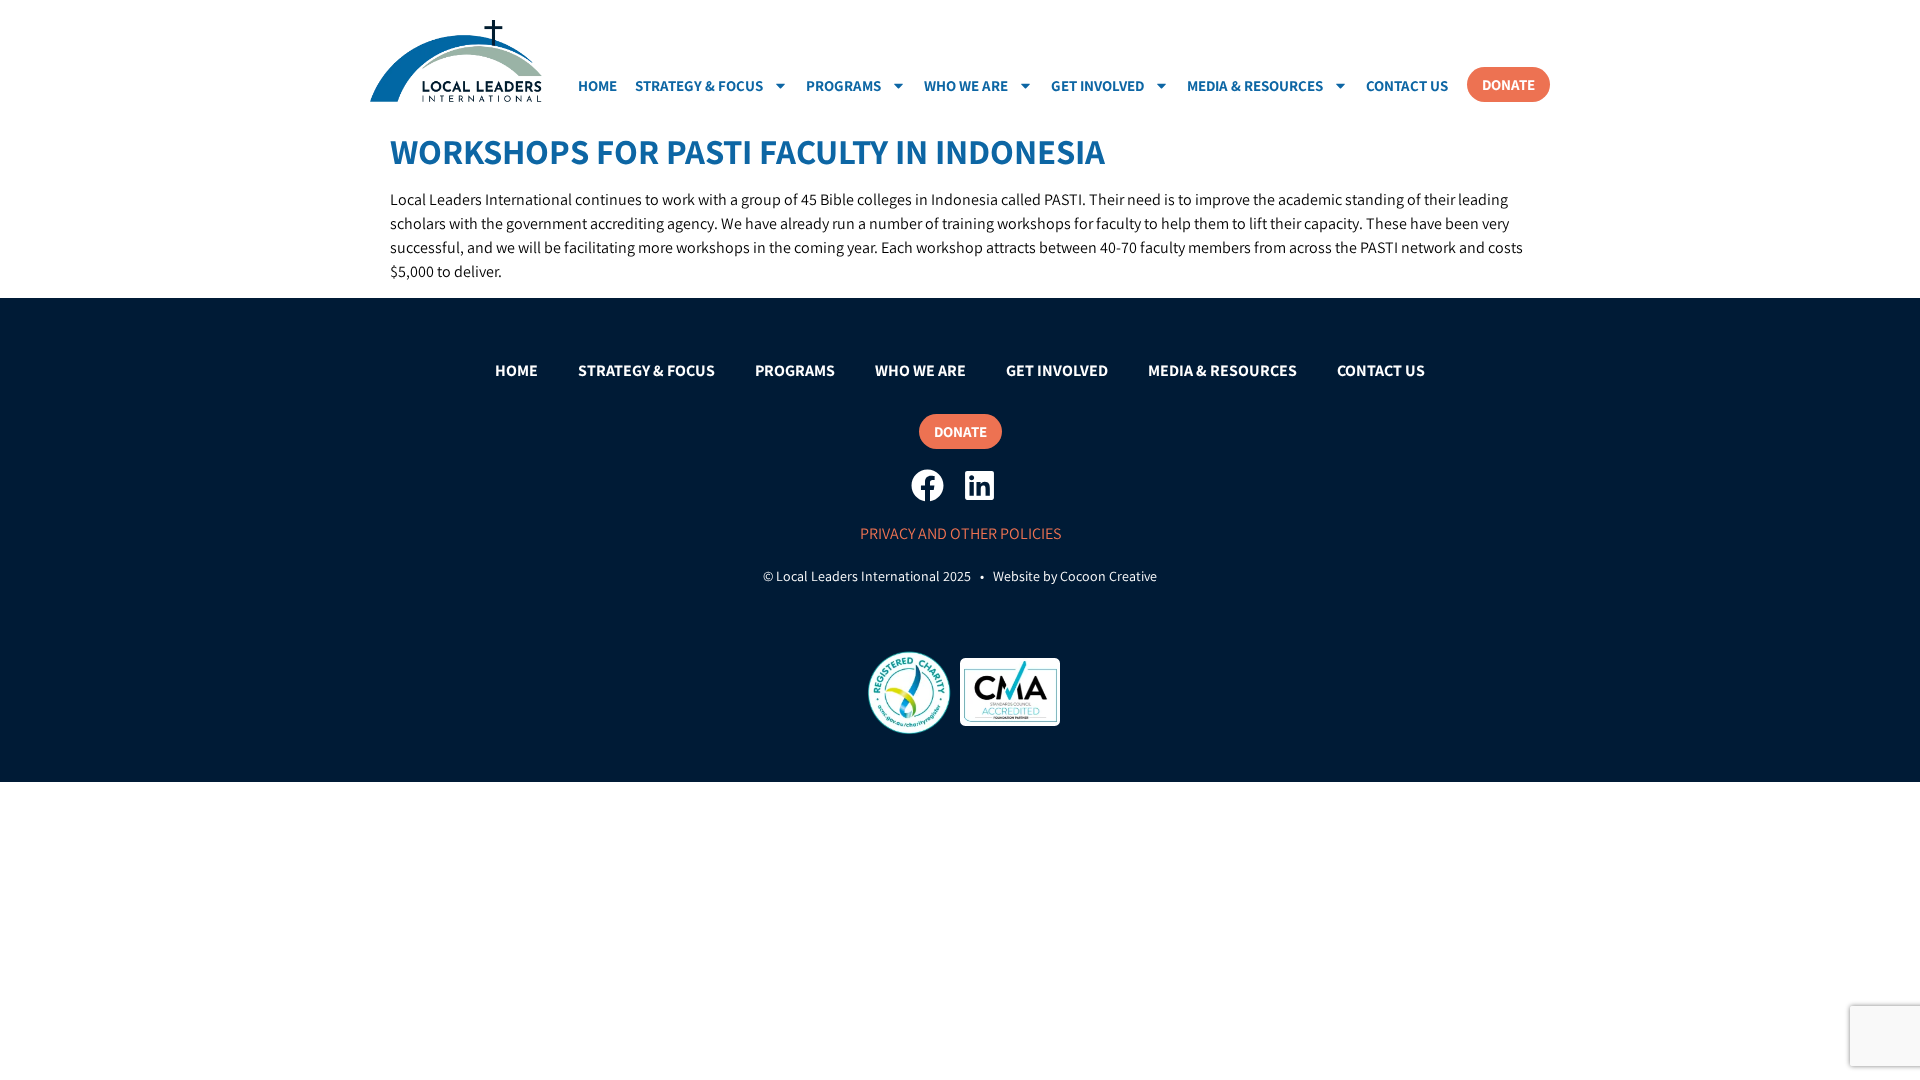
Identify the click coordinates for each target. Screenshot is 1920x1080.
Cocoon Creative (1108, 576)
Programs (843, 85)
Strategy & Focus (699, 85)
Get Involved (1097, 85)
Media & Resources (1255, 85)
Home (597, 85)
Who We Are (966, 85)
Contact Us (1407, 85)
